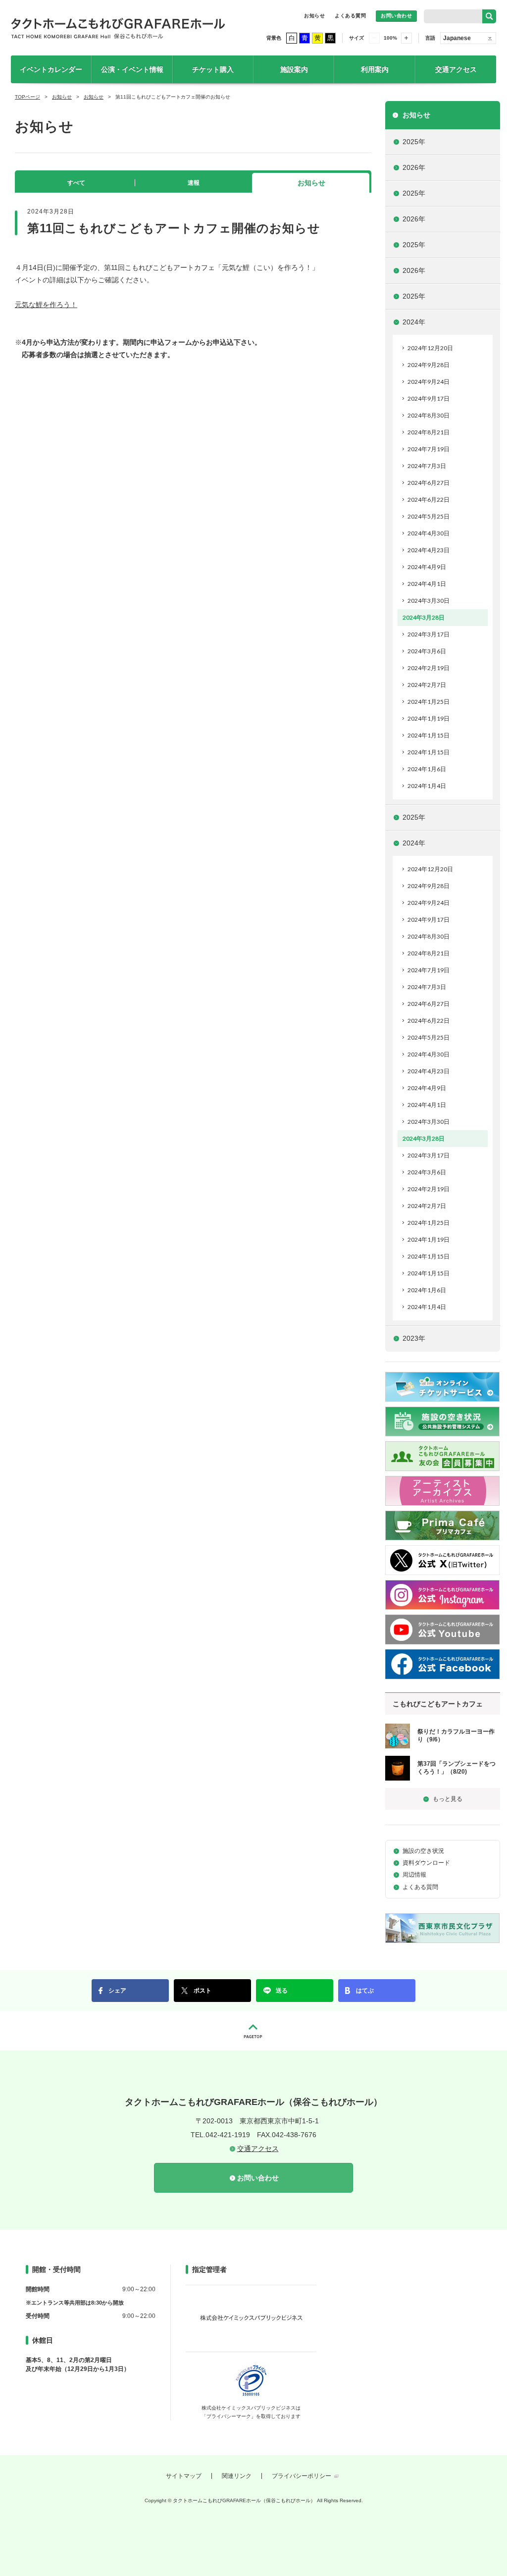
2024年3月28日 (424, 617)
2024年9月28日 (429, 365)
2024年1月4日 (427, 786)
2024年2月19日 (429, 668)
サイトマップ (184, 2476)
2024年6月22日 (429, 499)
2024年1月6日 (427, 769)
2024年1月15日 (429, 735)
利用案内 (375, 69)
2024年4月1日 (427, 584)
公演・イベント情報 (132, 69)
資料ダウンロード (426, 1863)
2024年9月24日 (429, 382)
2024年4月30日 (429, 533)
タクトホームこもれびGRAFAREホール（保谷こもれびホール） (118, 28)
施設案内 (294, 69)
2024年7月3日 (427, 466)
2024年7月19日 (429, 449)
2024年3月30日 (429, 601)
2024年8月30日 (429, 415)
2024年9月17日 (429, 398)
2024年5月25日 (429, 516)
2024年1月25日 (429, 702)
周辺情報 (414, 1875)
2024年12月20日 (430, 348)
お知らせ (314, 16)
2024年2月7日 (427, 685)
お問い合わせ (396, 16)
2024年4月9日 (427, 567)
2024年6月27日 (429, 483)
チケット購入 (213, 69)
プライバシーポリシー (302, 2476)
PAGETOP (253, 2031)
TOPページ (27, 97)
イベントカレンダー (51, 69)
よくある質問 (350, 16)
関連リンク (237, 2476)
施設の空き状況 (423, 1851)
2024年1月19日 (429, 718)
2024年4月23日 (429, 550)
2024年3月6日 (427, 651)
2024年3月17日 (429, 634)
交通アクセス (456, 69)
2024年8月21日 (429, 432)
